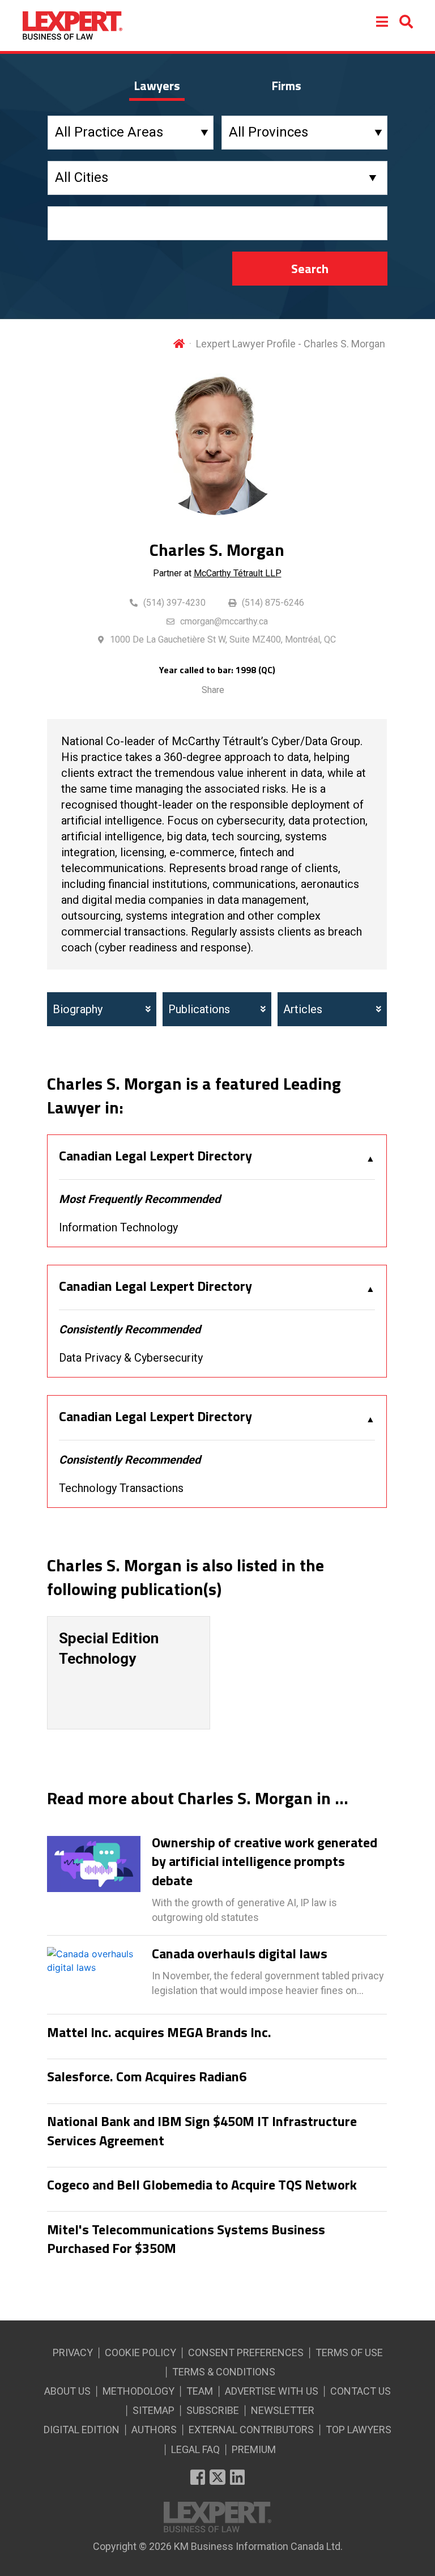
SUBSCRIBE (213, 2410)
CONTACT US (361, 2391)
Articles (303, 1009)
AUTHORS (154, 2430)
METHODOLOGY (138, 2391)
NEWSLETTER (283, 2410)
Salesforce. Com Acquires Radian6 (147, 2077)
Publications (199, 1009)
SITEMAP (153, 2410)
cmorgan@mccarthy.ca (224, 621)
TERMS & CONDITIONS (224, 2372)
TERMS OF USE (349, 2352)
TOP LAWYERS (359, 2430)
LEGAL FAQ (195, 2449)
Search (310, 269)
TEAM (200, 2391)
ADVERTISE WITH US (272, 2391)
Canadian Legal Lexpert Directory (155, 1156)
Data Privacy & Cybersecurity (131, 1358)
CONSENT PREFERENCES (246, 2352)
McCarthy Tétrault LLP (238, 573)
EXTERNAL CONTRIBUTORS (251, 2430)
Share (213, 690)
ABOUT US (67, 2391)
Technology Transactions (121, 1488)
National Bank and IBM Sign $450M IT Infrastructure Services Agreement (202, 2131)
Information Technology (118, 1227)
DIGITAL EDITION (82, 2430)
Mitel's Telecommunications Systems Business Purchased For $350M (186, 2239)
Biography (78, 1009)
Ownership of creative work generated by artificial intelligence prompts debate (265, 1862)
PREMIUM (254, 2449)
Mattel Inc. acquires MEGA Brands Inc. (159, 2033)
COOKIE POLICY (140, 2352)
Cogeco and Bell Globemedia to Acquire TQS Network (202, 2185)
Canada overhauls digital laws (240, 1954)
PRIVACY (73, 2352)
